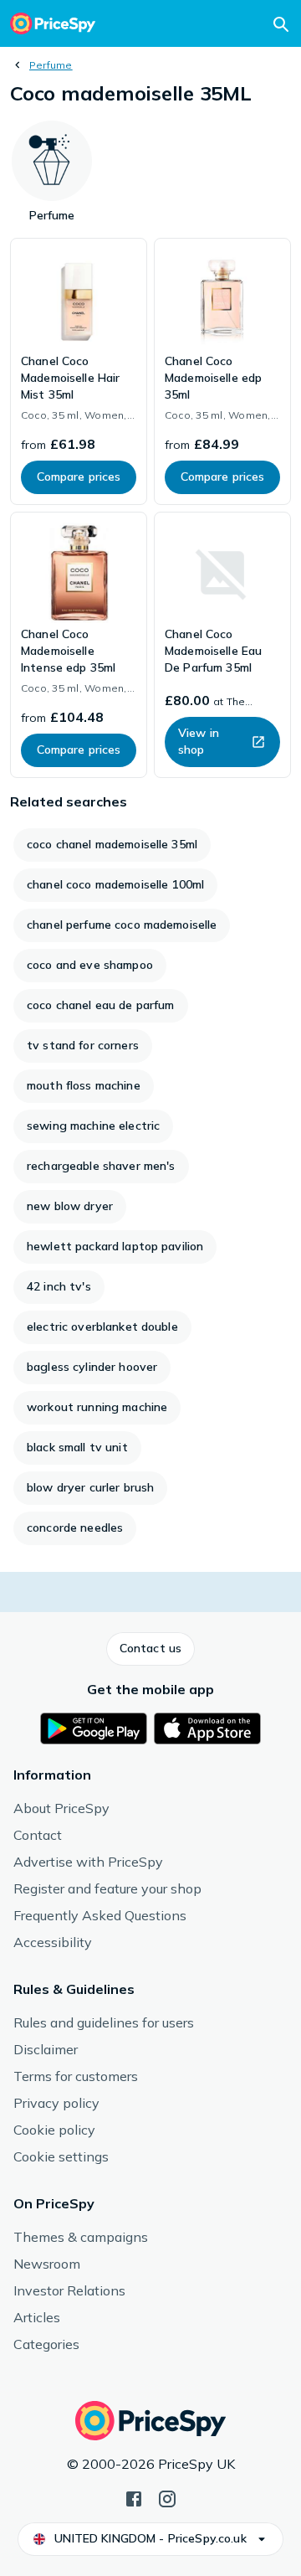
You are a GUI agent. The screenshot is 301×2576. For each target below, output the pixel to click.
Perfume (51, 65)
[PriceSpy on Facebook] (134, 2497)
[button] (150, 1649)
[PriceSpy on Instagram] (167, 2497)
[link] (79, 371)
